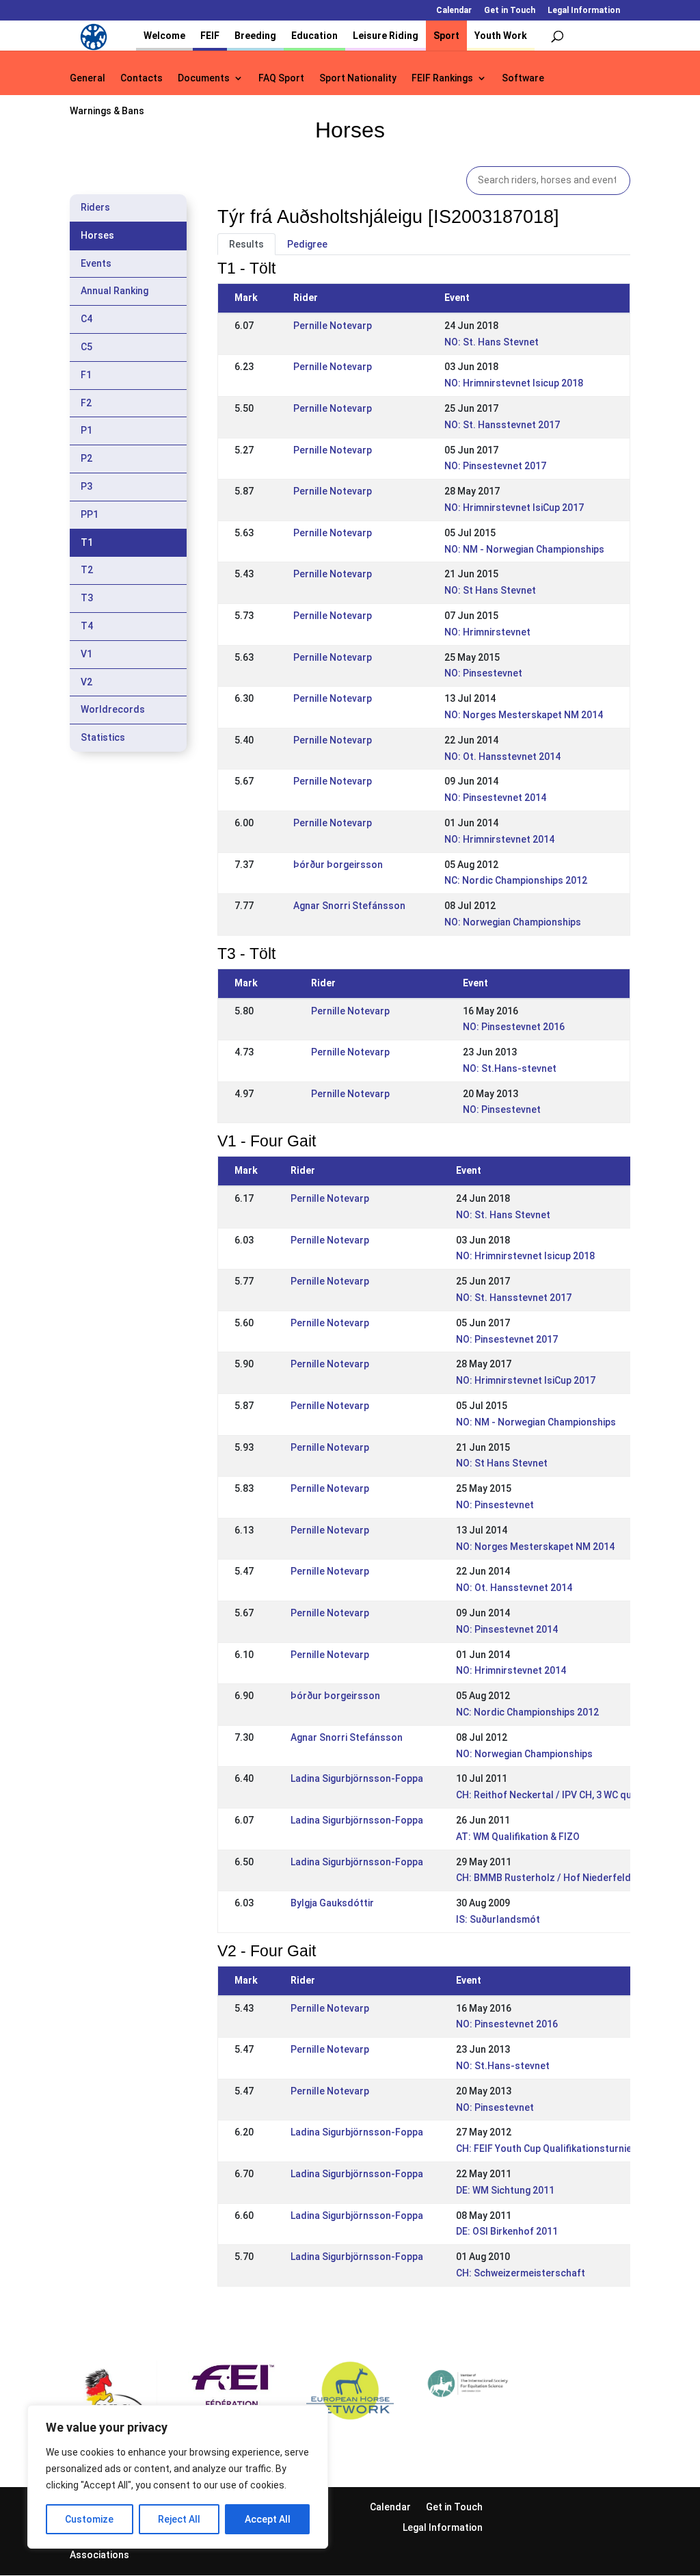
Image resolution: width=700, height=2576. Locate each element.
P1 (86, 430)
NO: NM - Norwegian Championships (524, 549)
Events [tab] (96, 263)
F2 (86, 403)
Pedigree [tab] (307, 244)
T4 (87, 626)
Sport (446, 36)
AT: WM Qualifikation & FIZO (518, 1837)
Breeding (255, 36)
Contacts (142, 78)
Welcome (164, 36)
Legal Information (584, 11)
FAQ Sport (281, 78)
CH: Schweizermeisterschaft (521, 2273)
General (87, 78)
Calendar (454, 11)
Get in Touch (510, 11)
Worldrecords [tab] (113, 709)
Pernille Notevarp (333, 326)
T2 (87, 570)
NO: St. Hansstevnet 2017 (502, 425)
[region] (178, 2477)
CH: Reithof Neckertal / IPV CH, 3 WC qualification (566, 1795)
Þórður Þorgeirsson (338, 865)
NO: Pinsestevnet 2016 (514, 1027)
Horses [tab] (97, 235)
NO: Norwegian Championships (513, 922)
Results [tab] (246, 244)
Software (523, 78)
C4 (86, 319)
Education (314, 36)
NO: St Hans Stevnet (490, 590)
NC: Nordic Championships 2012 (516, 880)
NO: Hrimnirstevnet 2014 (499, 839)
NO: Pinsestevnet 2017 (495, 466)
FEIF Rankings (442, 78)
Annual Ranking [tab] (115, 291)
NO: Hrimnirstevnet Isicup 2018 (514, 383)
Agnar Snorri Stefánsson (349, 906)
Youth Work (501, 36)
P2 (86, 458)
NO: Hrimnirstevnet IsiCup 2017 (514, 508)
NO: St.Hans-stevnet (510, 1068)
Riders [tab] (95, 207)
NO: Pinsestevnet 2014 (495, 798)
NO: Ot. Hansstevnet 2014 (502, 757)
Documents (204, 78)
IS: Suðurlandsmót (498, 1919)
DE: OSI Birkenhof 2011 (507, 2231)
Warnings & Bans (107, 111)
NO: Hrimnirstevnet (487, 632)
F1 (86, 375)
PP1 (90, 514)
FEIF (210, 36)
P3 (86, 486)
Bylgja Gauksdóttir (332, 1903)
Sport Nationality (358, 78)
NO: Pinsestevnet (483, 673)
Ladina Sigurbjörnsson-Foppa (357, 1778)
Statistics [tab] (103, 737)
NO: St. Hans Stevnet (492, 342)
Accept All (268, 2519)
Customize (89, 2519)
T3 (87, 598)
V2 (86, 682)
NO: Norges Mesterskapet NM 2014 (524, 715)
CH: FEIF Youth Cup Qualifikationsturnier (546, 2148)
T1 (87, 542)
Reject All (179, 2519)
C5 (86, 347)
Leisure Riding (386, 36)
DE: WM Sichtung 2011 (505, 2190)
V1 (86, 654)
